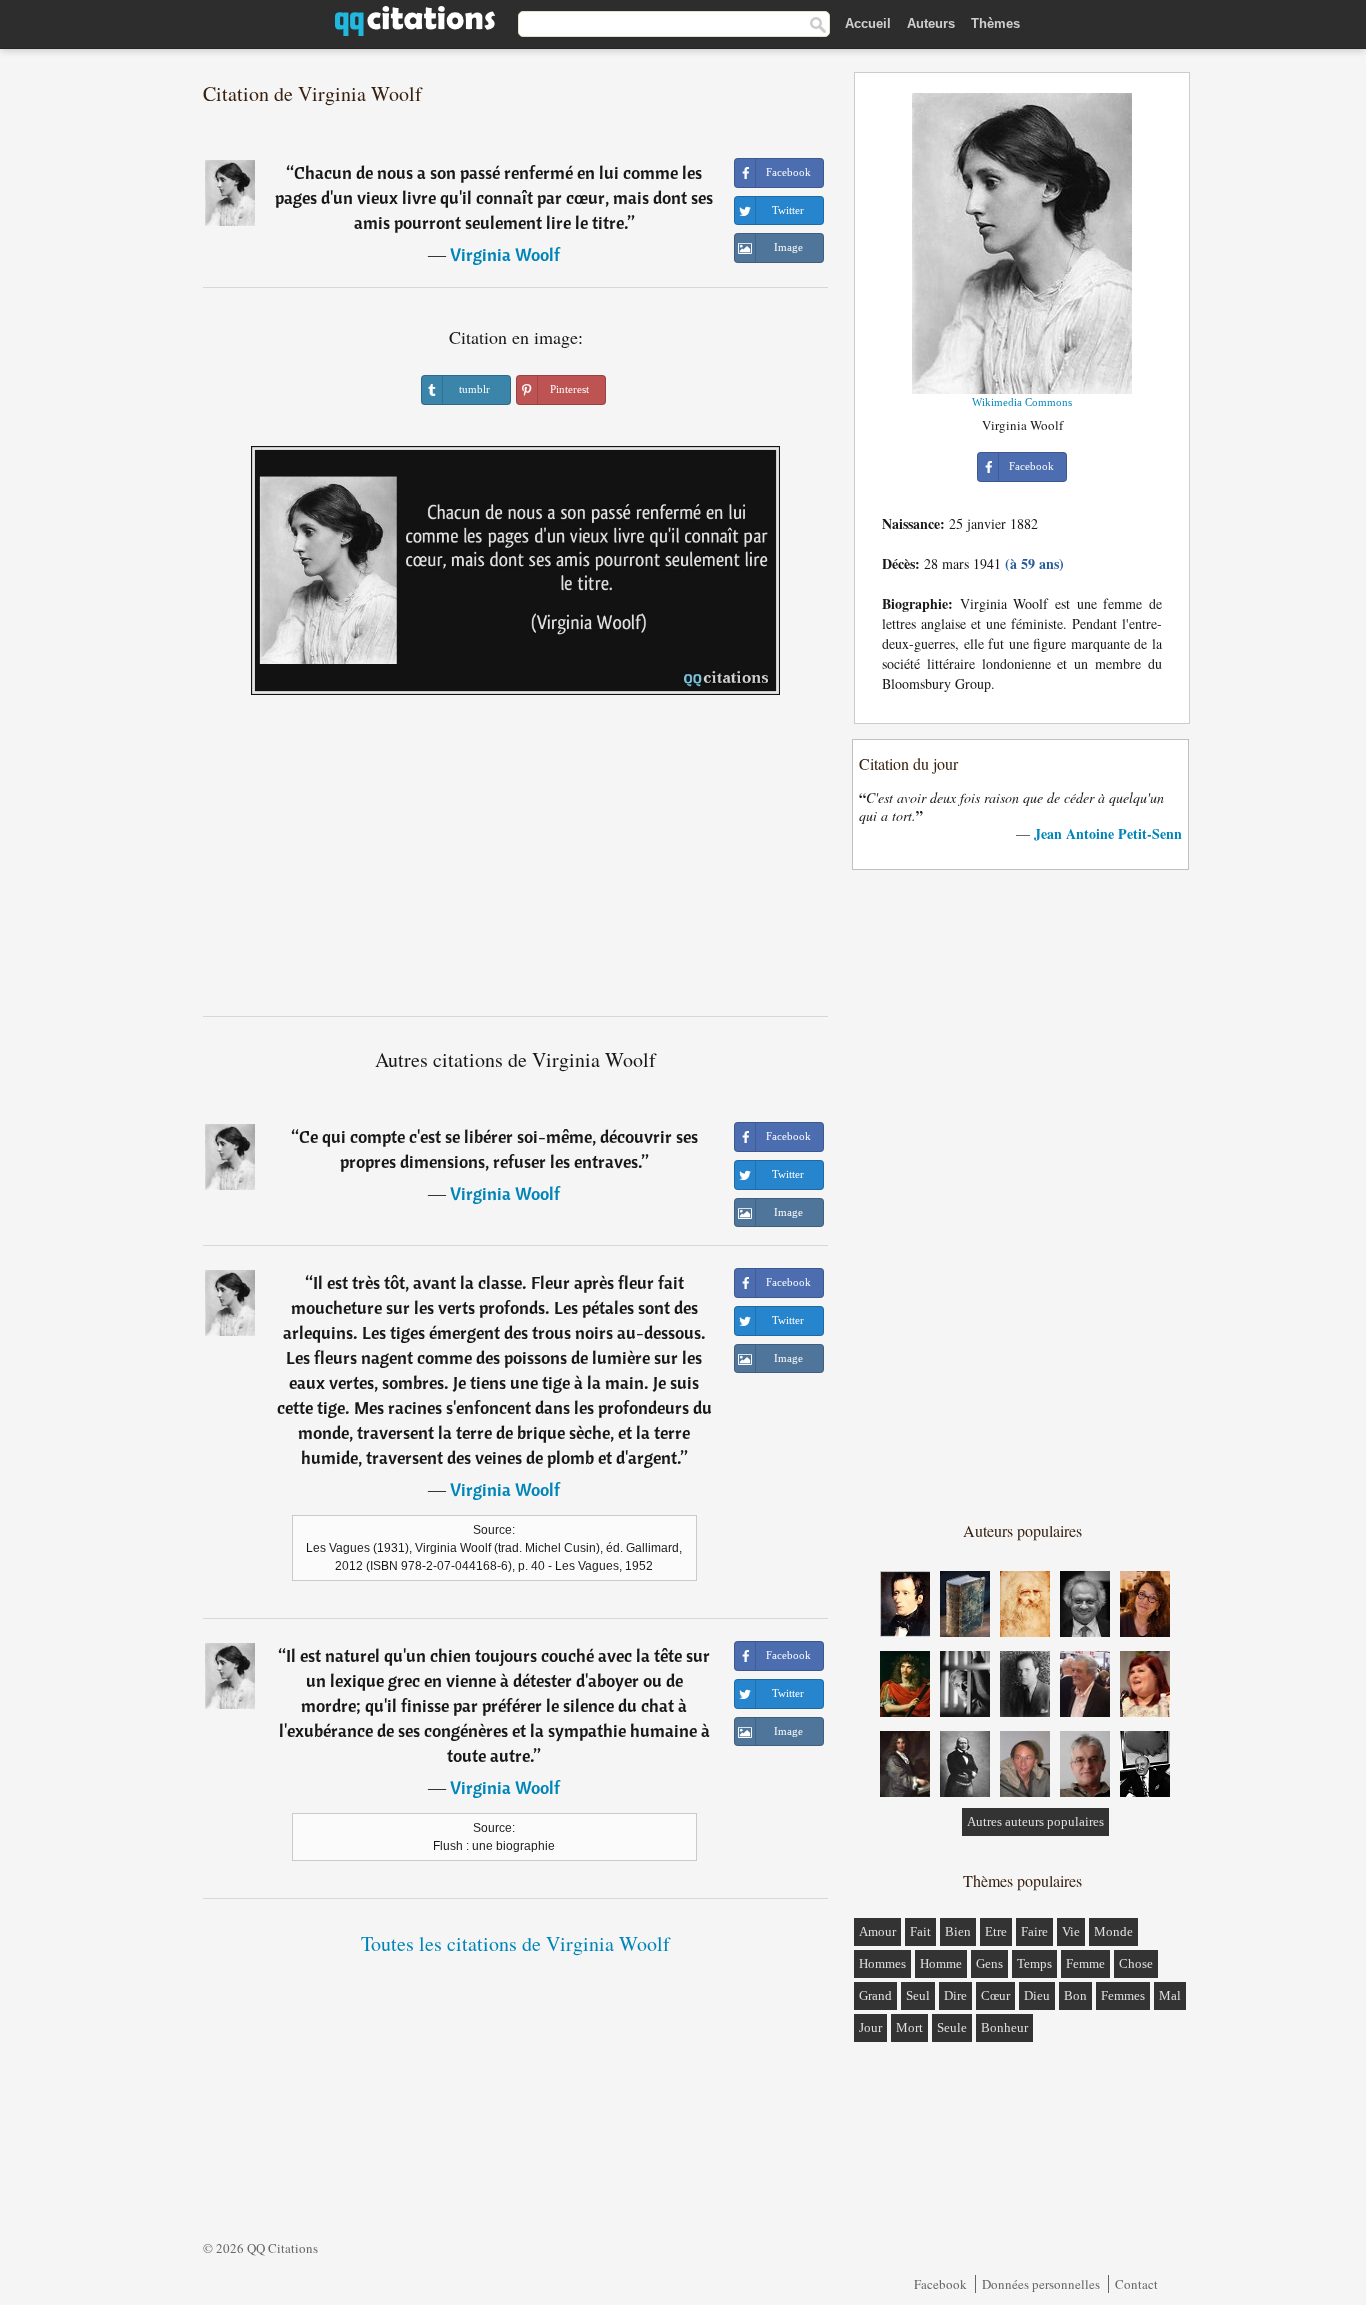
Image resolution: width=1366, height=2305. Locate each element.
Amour (877, 1931)
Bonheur (1004, 2027)
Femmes (1123, 1995)
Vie (1071, 1931)
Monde (1113, 1931)
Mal (1170, 1995)
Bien (958, 1931)
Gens (989, 1963)
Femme (1085, 1963)
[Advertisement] (516, 863)
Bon (1075, 1995)
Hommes (882, 1963)
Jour (870, 2027)
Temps (1034, 1963)
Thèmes (995, 23)
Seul (918, 1995)
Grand (875, 1995)
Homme (941, 1963)
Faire (1034, 1931)
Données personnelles (1041, 2284)
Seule (952, 2027)
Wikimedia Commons (1022, 402)
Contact (1136, 2284)
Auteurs (931, 23)
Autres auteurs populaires (1035, 1821)
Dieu (1037, 1995)
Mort (909, 2027)
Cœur (995, 1995)
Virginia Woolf (505, 254)
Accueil (868, 23)
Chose (1136, 1963)
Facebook (940, 2284)
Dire (955, 1995)
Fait (920, 1931)
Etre (996, 1931)
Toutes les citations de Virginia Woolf (515, 1943)
